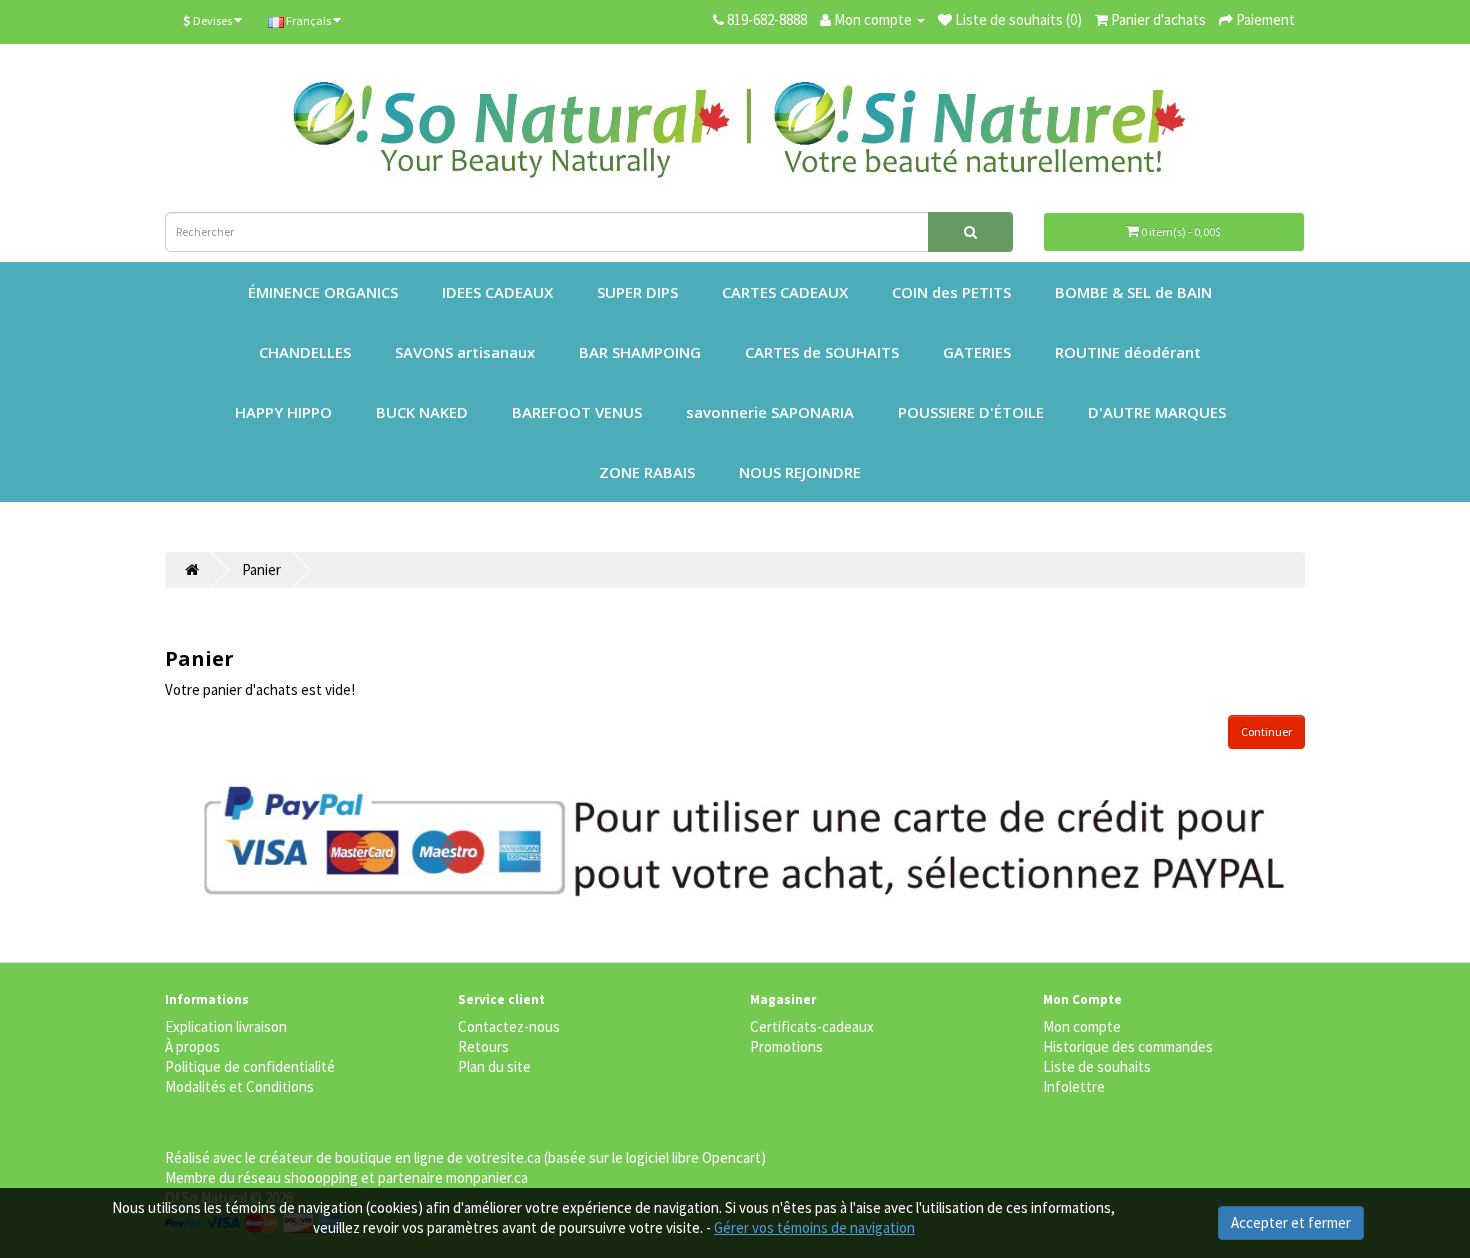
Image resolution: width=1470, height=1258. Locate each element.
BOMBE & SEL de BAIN (1133, 292)
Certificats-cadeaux (812, 1026)
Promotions (786, 1046)
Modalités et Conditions (239, 1086)
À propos (192, 1046)
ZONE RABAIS (647, 472)
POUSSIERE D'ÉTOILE (971, 412)
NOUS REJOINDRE (800, 472)
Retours (483, 1046)
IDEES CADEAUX (497, 292)
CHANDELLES (305, 352)
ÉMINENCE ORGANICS (323, 292)
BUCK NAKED (422, 412)
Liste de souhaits (1097, 1066)
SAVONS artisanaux (465, 352)
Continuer (1266, 731)
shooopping (321, 1177)
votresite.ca (503, 1157)
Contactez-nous (509, 1026)
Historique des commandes (1128, 1046)
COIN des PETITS (951, 292)
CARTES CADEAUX (785, 292)
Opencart (731, 1157)
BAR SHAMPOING (640, 352)
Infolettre (1074, 1086)
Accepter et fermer (1291, 1222)
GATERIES (977, 352)
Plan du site (494, 1066)
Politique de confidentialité (250, 1066)
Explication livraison (226, 1026)
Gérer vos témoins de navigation (814, 1227)
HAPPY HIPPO (283, 412)
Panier (261, 569)
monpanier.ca (487, 1177)
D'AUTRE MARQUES (1157, 412)
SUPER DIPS (637, 292)
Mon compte (1082, 1026)
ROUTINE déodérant (1128, 352)
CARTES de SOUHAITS (822, 352)
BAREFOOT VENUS (577, 412)
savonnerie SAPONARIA (770, 412)
